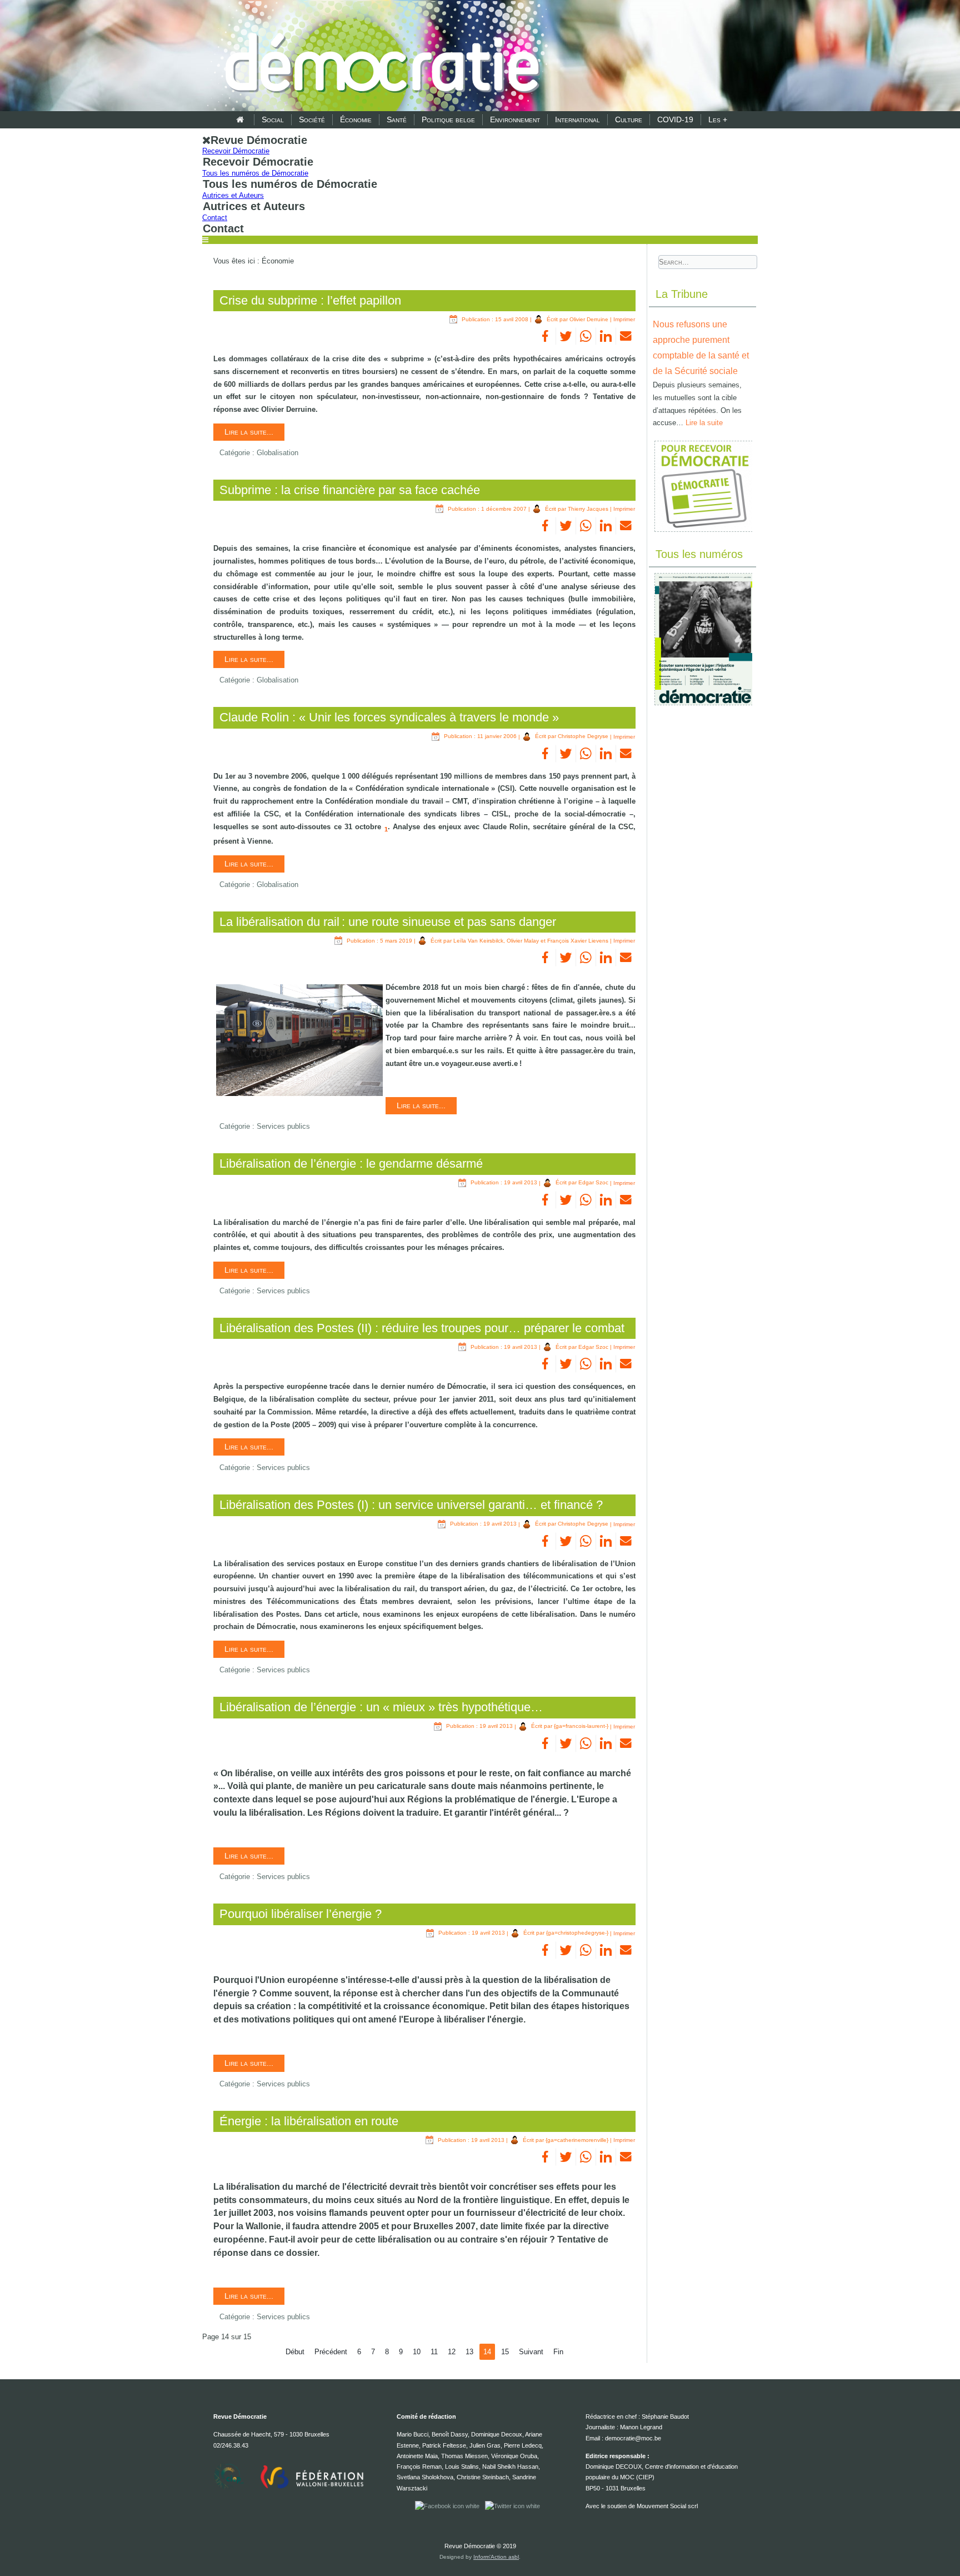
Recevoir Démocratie (236, 151)
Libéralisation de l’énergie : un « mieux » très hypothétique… (381, 1707)
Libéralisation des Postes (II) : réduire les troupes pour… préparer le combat (422, 1328)
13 (469, 2352)
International (577, 119)
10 (417, 2352)
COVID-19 (675, 119)
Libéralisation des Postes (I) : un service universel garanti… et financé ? (411, 1505)
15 (505, 2352)
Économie (356, 119)
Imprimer (624, 319)
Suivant (531, 2352)
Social (273, 119)
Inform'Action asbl (496, 2557)
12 (452, 2352)
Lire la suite (704, 423)
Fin (558, 2352)
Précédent (331, 2352)
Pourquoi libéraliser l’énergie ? (301, 1914)
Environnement (515, 119)
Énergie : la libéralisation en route (309, 2121)
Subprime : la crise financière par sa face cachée (350, 490)
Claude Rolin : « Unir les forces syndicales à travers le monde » (389, 717)
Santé (397, 119)
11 (434, 2352)
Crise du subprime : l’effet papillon (310, 300)
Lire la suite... (249, 432)
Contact (215, 218)
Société (312, 119)
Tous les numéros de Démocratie (255, 173)
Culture (629, 119)
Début (295, 2352)
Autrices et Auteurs (233, 195)
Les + (718, 119)
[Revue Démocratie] (379, 57)
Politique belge (448, 119)
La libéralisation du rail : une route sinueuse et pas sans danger (388, 922)
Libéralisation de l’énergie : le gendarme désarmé (351, 1164)
